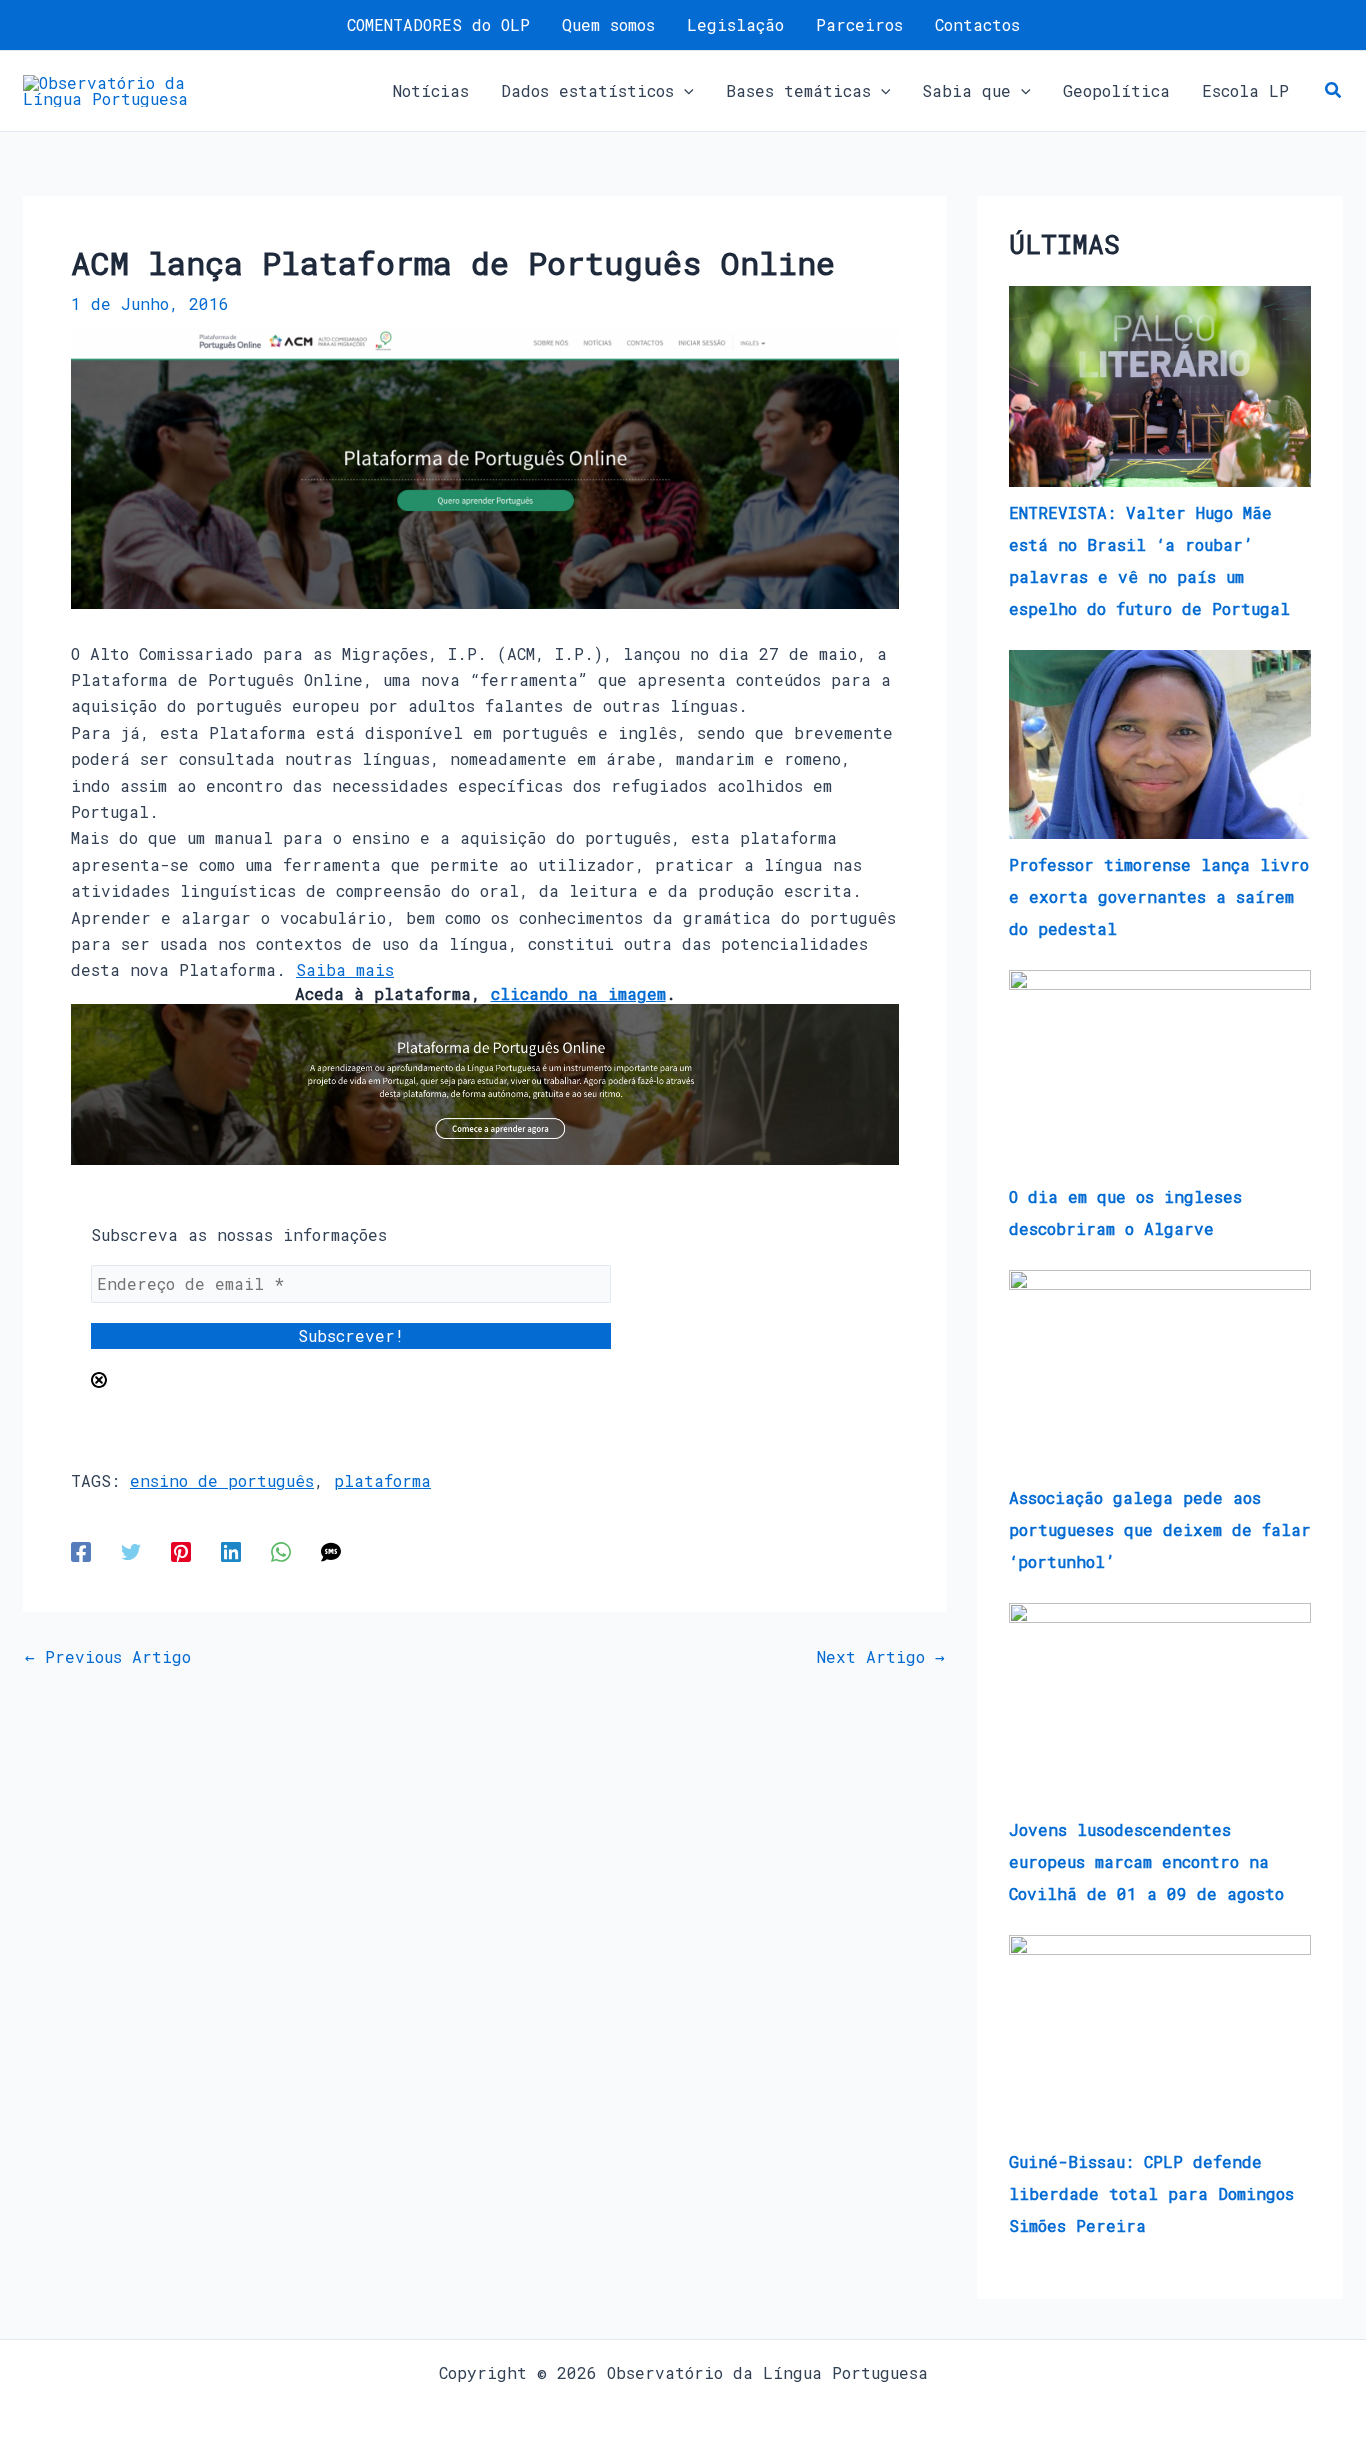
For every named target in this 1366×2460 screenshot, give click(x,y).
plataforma (382, 1480)
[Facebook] (81, 1550)
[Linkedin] (231, 1550)
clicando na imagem (578, 993)
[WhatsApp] (281, 1550)
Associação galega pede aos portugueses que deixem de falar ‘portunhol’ (1160, 1529)
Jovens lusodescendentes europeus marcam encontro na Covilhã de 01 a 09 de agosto (1146, 1861)
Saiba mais (345, 969)
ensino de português (222, 1480)
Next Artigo (881, 1657)
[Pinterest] (181, 1550)
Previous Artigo (108, 1657)
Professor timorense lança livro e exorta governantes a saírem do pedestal (1159, 896)
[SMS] (331, 1550)
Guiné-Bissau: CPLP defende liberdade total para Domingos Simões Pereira (1151, 2193)
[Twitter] (131, 1550)
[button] (684, 91)
